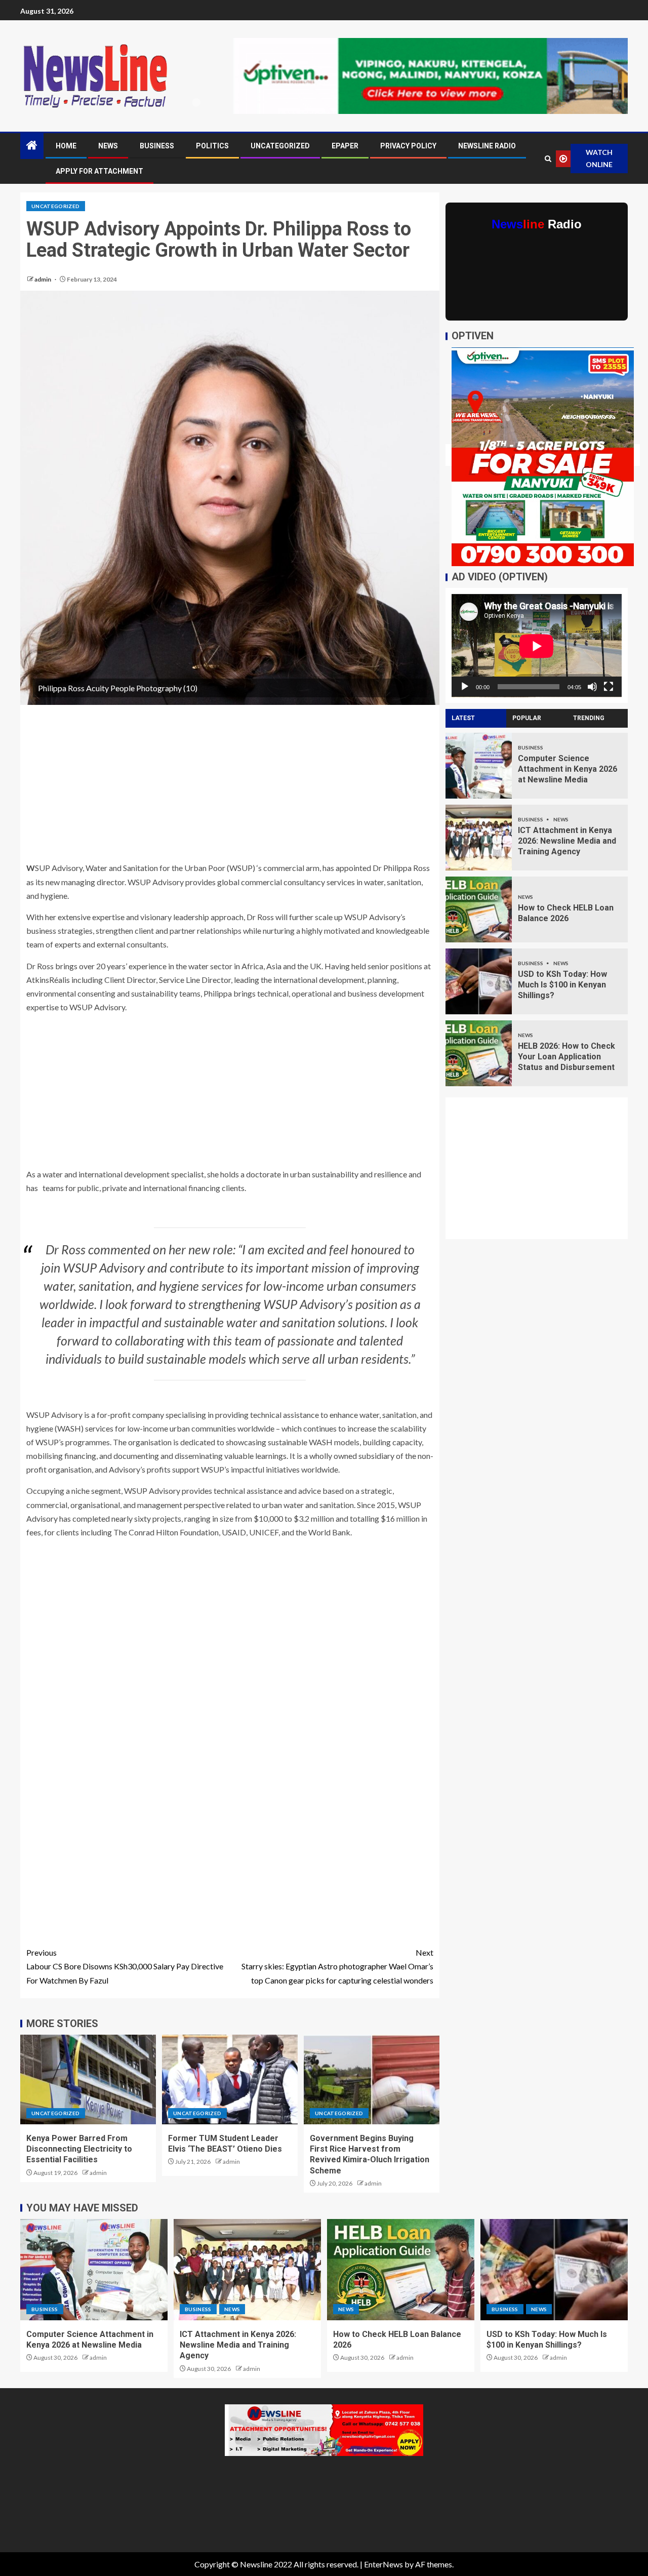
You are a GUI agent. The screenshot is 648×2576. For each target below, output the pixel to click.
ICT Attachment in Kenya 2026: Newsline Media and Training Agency (567, 841)
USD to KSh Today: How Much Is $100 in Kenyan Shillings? (562, 985)
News (108, 146)
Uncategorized (280, 146)
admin (43, 279)
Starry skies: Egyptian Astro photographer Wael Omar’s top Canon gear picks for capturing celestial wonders (337, 1966)
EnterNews (383, 2564)
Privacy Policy (408, 146)
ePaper (345, 146)
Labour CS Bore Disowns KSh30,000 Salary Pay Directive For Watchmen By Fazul (125, 1966)
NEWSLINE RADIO (487, 146)
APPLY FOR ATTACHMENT (99, 171)
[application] (537, 646)
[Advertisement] (230, 786)
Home (66, 146)
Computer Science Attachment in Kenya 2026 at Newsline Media (568, 769)
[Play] (465, 687)
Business (157, 146)
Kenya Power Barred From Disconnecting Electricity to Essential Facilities (79, 2149)
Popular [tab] (527, 718)
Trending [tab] (589, 718)
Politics (212, 146)
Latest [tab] (463, 718)
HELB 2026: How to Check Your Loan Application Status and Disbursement (566, 1057)
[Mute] (592, 687)
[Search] (548, 159)
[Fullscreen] (609, 687)
